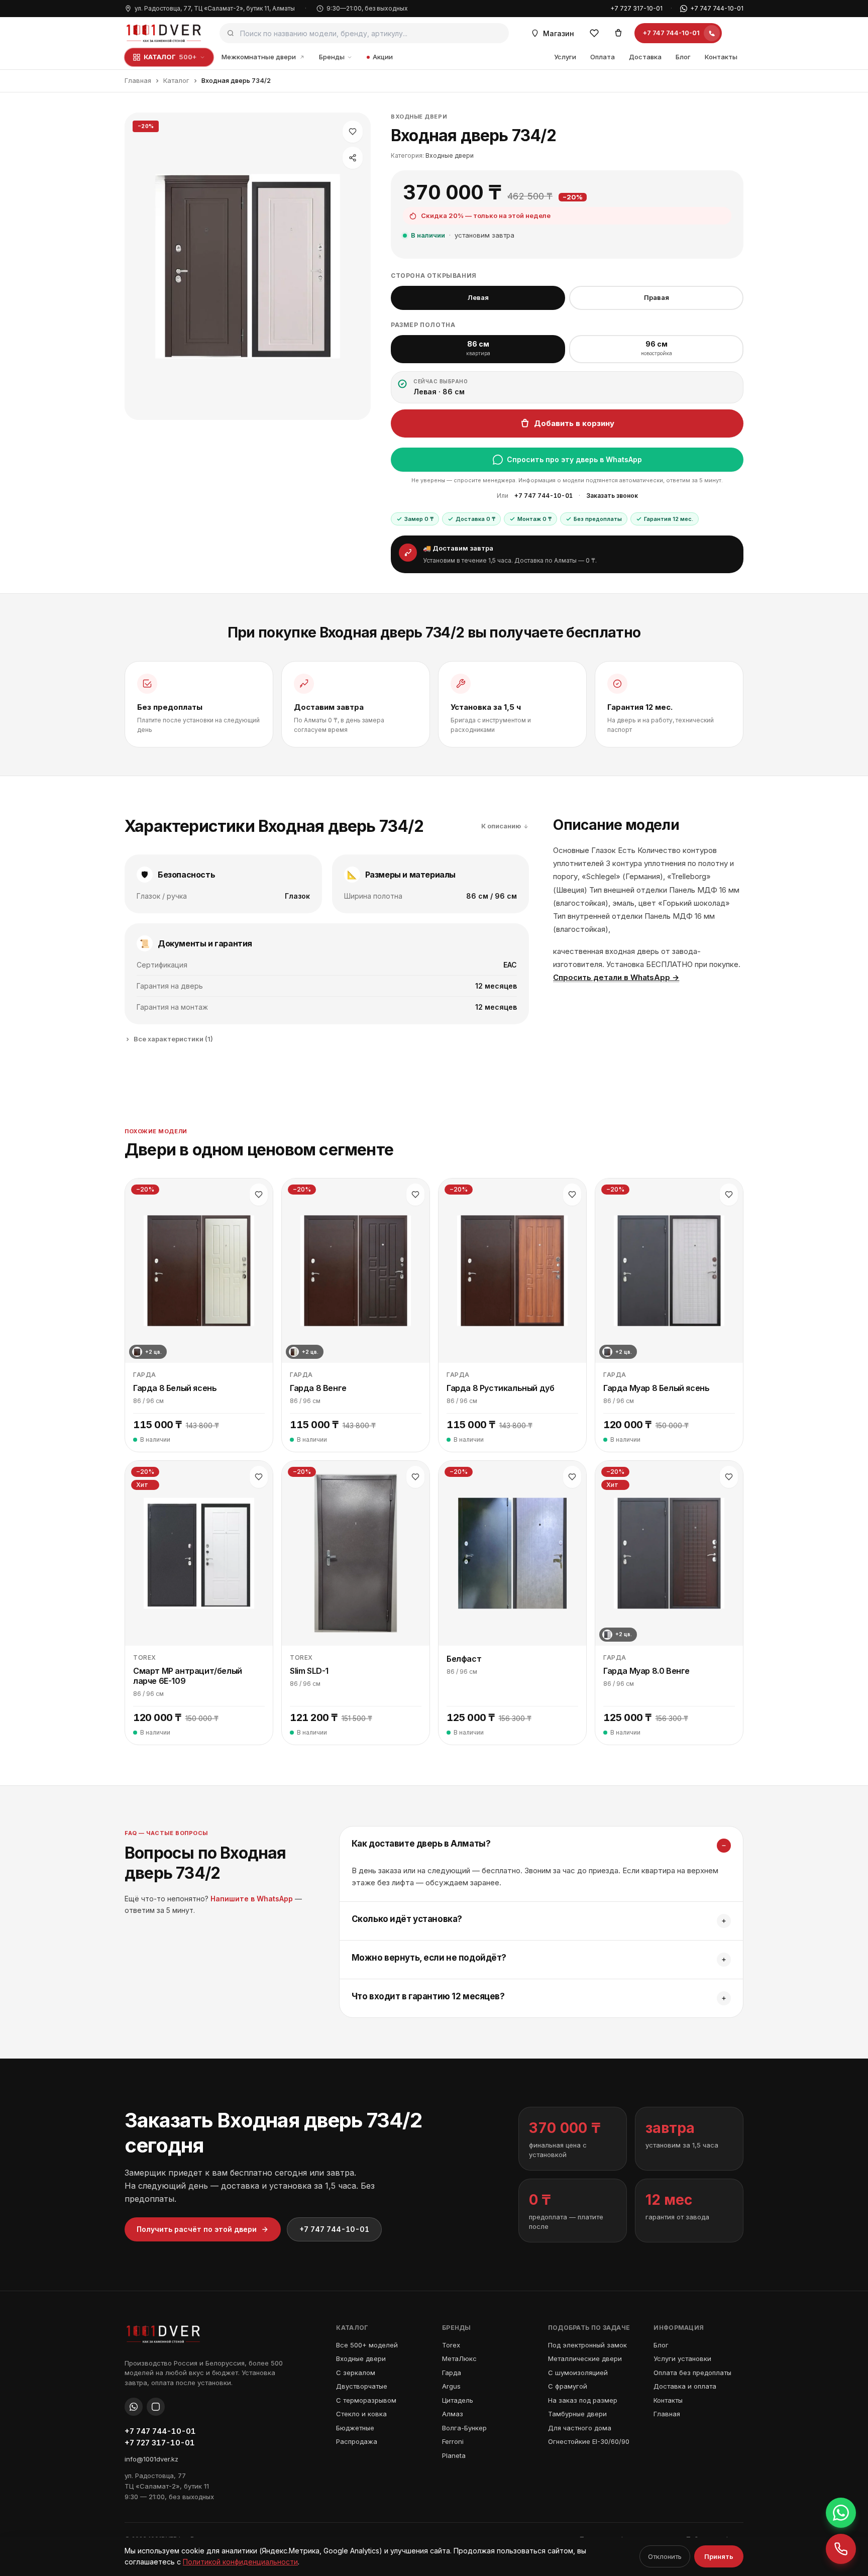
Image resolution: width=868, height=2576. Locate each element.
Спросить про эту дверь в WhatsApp (574, 459)
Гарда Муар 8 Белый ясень (656, 1388)
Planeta (454, 2455)
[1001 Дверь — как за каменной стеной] (164, 33)
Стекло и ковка (361, 2414)
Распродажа (357, 2441)
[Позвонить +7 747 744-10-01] (841, 2549)
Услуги (565, 57)
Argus (451, 2386)
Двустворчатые (362, 2386)
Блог (683, 57)
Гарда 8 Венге (318, 1388)
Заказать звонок (612, 496)
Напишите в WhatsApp (252, 1899)
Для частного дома (580, 2428)
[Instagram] (156, 2407)
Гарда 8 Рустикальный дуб (500, 1388)
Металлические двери (585, 2358)
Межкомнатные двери (259, 57)
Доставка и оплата (685, 2386)
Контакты (721, 57)
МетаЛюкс (459, 2358)
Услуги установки (682, 2358)
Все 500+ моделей (367, 2345)
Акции (383, 57)
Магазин (559, 33)
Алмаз (453, 2414)
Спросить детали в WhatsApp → (616, 977)
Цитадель (458, 2400)
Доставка (645, 57)
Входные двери (419, 117)
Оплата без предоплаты (692, 2373)
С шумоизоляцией (578, 2373)
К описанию (501, 826)
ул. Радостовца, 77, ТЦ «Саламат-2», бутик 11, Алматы (215, 8)
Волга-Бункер (464, 2428)
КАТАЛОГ (170, 57)
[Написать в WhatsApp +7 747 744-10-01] (841, 2513)
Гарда (452, 2373)
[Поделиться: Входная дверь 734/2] (353, 158)
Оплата (603, 57)
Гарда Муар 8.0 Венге (646, 1671)
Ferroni (453, 2441)
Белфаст (464, 1659)
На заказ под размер (583, 2400)
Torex (451, 2345)
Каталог (176, 80)
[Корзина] (618, 33)
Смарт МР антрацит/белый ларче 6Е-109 (188, 1676)
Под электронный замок (587, 2345)
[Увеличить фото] (248, 266)
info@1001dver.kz (151, 2459)
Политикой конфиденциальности (240, 2562)
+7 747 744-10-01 (717, 8)
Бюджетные (355, 2428)
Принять (719, 2556)
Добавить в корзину (574, 423)
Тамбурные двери (577, 2414)
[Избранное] (594, 33)
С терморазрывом (366, 2400)
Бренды (332, 57)
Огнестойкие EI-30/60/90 (589, 2441)
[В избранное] (353, 132)
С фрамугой (568, 2386)
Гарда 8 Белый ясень (175, 1388)
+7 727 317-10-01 (636, 8)
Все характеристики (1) (173, 1039)
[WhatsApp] (134, 2407)
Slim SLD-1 (309, 1671)
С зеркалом (356, 2373)
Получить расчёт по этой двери (197, 2229)
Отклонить (665, 2556)
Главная (138, 80)
